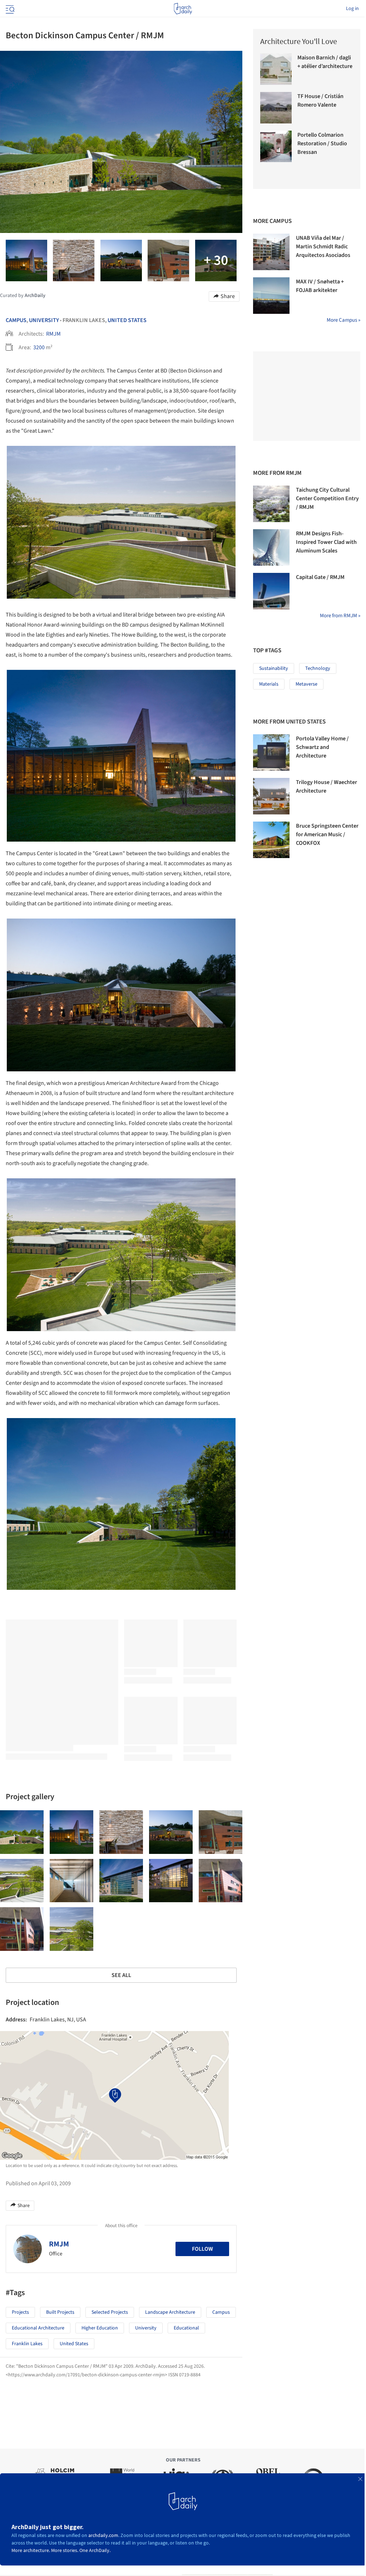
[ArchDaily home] (183, 9)
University (44, 320)
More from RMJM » (340, 616)
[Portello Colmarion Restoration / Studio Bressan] (276, 146)
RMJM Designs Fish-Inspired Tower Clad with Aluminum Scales (326, 542)
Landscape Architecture (170, 2312)
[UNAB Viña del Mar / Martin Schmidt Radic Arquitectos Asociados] (271, 252)
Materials (269, 684)
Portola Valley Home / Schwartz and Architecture (322, 747)
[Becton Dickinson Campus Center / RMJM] (22, 1832)
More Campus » (343, 320)
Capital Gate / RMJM (320, 577)
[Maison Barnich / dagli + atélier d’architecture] (276, 69)
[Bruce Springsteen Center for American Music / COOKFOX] (271, 840)
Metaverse (306, 684)
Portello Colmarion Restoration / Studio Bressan (322, 143)
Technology (318, 668)
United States (127, 320)
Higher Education (100, 2328)
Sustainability (274, 668)
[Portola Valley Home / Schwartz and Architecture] (271, 753)
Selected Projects (110, 2312)
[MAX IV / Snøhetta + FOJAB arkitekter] (271, 296)
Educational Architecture (38, 2328)
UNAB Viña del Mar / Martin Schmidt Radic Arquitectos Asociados (323, 247)
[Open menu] (9, 9)
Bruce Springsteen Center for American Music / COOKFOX (327, 834)
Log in (352, 9)
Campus (16, 320)
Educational (186, 2328)
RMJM (53, 334)
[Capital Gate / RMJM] (271, 591)
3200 (39, 347)
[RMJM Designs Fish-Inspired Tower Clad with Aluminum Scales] (271, 547)
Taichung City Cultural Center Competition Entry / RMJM (327, 498)
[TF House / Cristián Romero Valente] (276, 108)
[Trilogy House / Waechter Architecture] (271, 796)
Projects (20, 2312)
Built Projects (60, 2312)
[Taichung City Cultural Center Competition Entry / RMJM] (271, 504)
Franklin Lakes (27, 2344)
